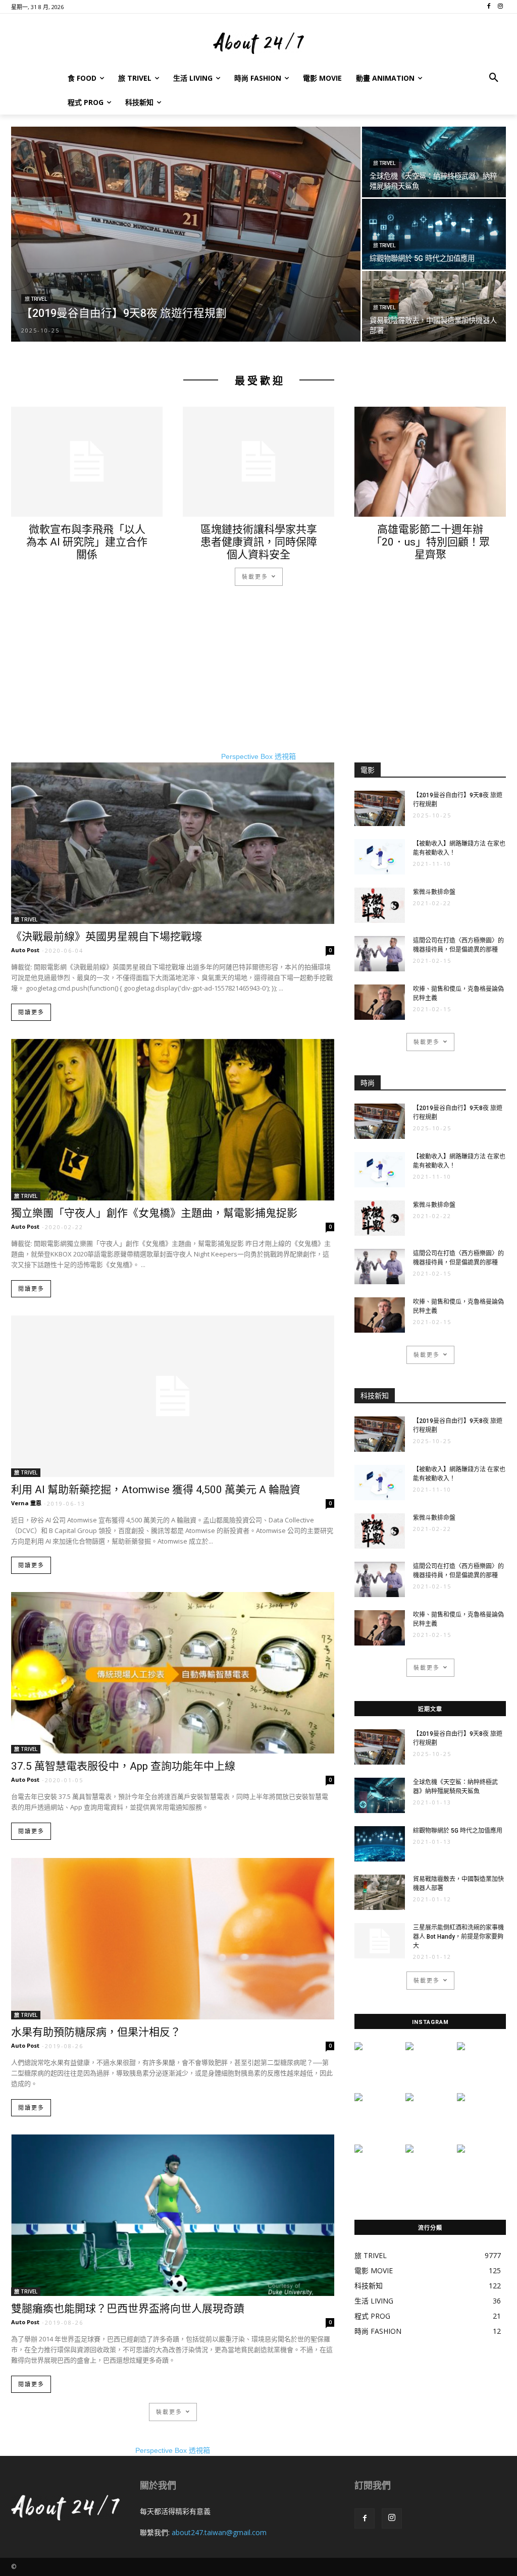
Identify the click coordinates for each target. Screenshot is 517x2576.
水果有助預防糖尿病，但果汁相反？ (96, 2032)
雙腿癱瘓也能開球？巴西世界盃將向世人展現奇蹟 (128, 2309)
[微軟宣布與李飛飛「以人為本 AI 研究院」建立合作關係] (87, 462)
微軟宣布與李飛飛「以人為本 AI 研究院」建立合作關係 (87, 542)
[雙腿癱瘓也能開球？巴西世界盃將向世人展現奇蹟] (173, 2215)
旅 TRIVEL (36, 299)
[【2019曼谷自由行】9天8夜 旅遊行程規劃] (186, 241)
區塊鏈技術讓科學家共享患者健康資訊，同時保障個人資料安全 (259, 542)
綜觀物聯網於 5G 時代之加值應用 (458, 1831)
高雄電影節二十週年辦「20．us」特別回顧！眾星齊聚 (430, 542)
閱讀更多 (31, 1012)
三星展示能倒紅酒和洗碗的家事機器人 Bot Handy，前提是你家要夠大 (458, 1937)
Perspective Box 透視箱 (258, 756)
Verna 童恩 (26, 1503)
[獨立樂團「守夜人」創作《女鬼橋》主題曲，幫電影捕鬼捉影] (173, 1120)
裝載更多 (255, 577)
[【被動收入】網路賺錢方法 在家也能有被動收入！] (380, 857)
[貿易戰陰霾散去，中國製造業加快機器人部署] (434, 307)
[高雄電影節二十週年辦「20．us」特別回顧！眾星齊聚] (430, 462)
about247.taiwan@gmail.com (219, 2532)
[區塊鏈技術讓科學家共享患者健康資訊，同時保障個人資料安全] (258, 462)
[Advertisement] (258, 681)
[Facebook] (365, 2518)
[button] (494, 78)
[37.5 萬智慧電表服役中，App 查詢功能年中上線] (173, 1673)
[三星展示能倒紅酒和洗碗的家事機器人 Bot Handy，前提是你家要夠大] (380, 1941)
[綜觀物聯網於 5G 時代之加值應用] (434, 234)
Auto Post (25, 950)
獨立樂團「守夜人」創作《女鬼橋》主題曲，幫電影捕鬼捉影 (154, 1213)
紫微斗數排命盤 (434, 892)
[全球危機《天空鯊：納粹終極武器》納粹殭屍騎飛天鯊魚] (434, 162)
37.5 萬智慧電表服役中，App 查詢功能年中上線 (123, 1766)
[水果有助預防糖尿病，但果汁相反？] (173, 1939)
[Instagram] (392, 2518)
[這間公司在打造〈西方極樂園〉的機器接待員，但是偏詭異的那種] (380, 954)
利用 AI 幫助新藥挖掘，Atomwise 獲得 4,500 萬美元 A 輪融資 (156, 1490)
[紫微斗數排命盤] (380, 905)
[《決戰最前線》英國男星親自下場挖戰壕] (173, 843)
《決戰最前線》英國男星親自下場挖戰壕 (107, 937)
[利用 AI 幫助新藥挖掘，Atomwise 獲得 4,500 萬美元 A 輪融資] (173, 1396)
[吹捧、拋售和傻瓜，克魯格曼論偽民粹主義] (380, 1002)
